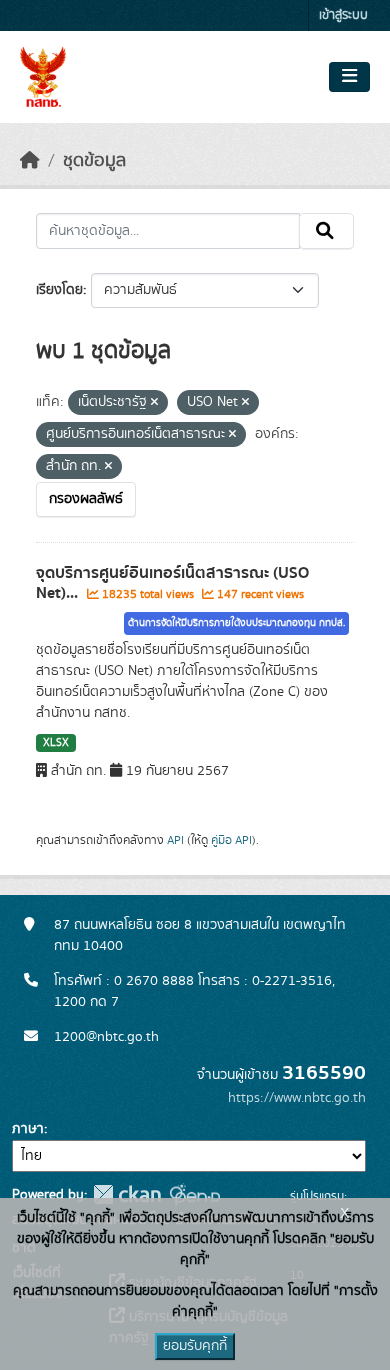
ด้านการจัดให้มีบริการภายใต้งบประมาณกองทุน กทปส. (236, 623)
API (175, 840)
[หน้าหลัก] (30, 161)
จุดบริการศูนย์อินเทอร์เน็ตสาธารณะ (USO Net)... (172, 583)
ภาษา (28, 1129)
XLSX (56, 743)
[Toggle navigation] (349, 77)
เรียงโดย (59, 290)
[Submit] (326, 231)
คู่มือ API (231, 840)
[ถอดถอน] (154, 403)
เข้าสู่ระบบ (343, 15)
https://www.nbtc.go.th (297, 1098)
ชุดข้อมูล (94, 161)
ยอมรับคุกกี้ (195, 1346)
